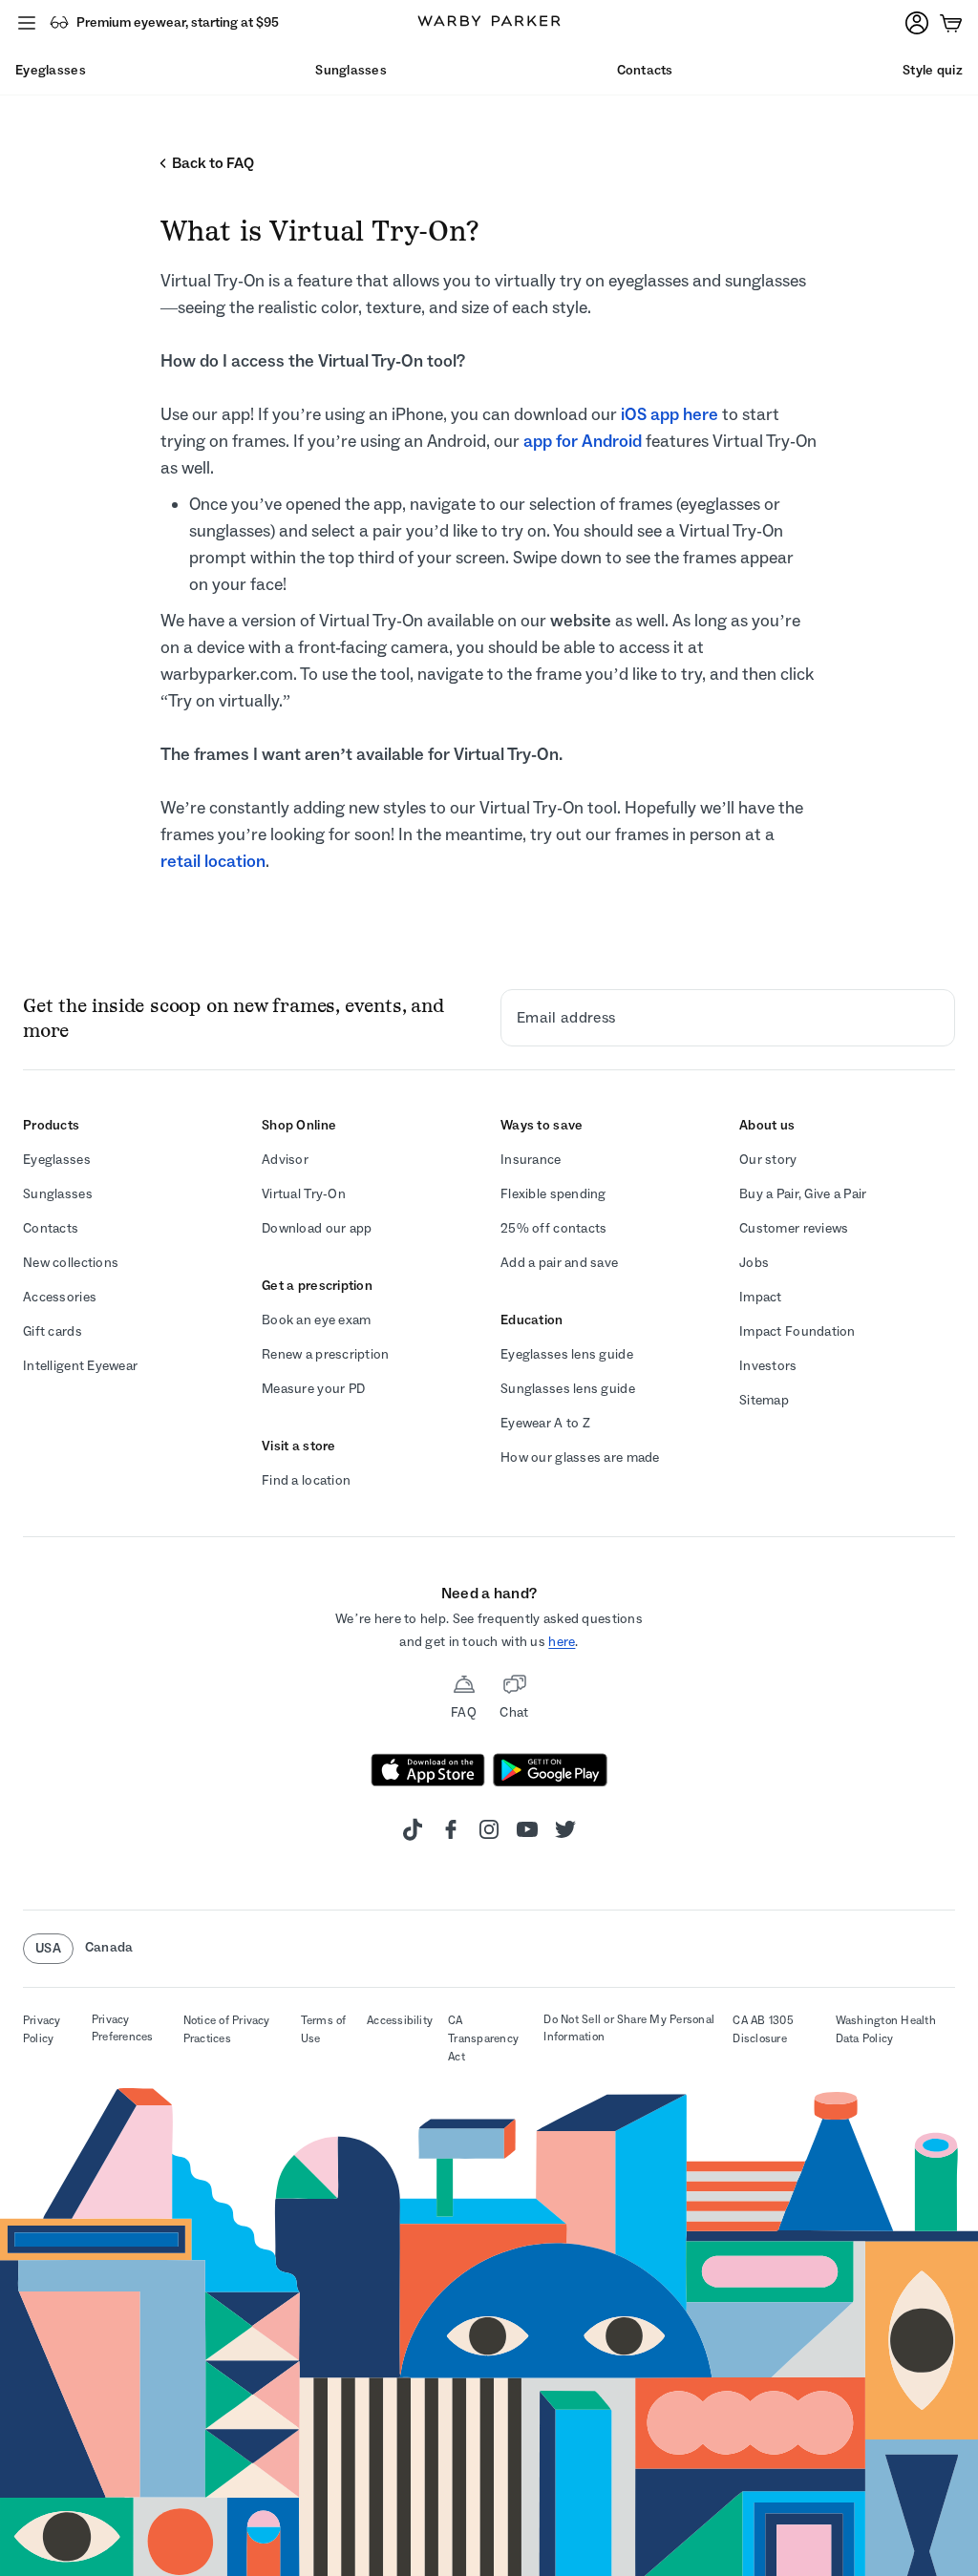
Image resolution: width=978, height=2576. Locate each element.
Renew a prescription (326, 1354)
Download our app (317, 1228)
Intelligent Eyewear (80, 1366)
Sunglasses (58, 1194)
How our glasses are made (580, 1457)
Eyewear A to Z (545, 1423)
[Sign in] (917, 23)
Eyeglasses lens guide (567, 1354)
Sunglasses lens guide (568, 1389)
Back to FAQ (213, 163)
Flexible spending (553, 1194)
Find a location (306, 1480)
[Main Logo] (489, 23)
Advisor (285, 1160)
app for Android (583, 441)
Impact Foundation (797, 1331)
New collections (71, 1263)
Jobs (754, 1263)
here (562, 1642)
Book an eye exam (316, 1320)
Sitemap (764, 1400)
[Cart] (951, 23)
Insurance (531, 1160)
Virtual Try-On (304, 1194)
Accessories (60, 1297)
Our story (768, 1160)
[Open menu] (27, 23)
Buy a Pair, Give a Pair (803, 1194)
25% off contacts (553, 1228)
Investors (768, 1366)
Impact (761, 1297)
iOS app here (670, 414)
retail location (213, 861)
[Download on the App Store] (428, 1770)
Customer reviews (794, 1228)
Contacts (51, 1228)
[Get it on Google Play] (550, 1770)
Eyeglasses (57, 1160)
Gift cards (53, 1331)
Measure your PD (313, 1389)
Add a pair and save (559, 1263)
